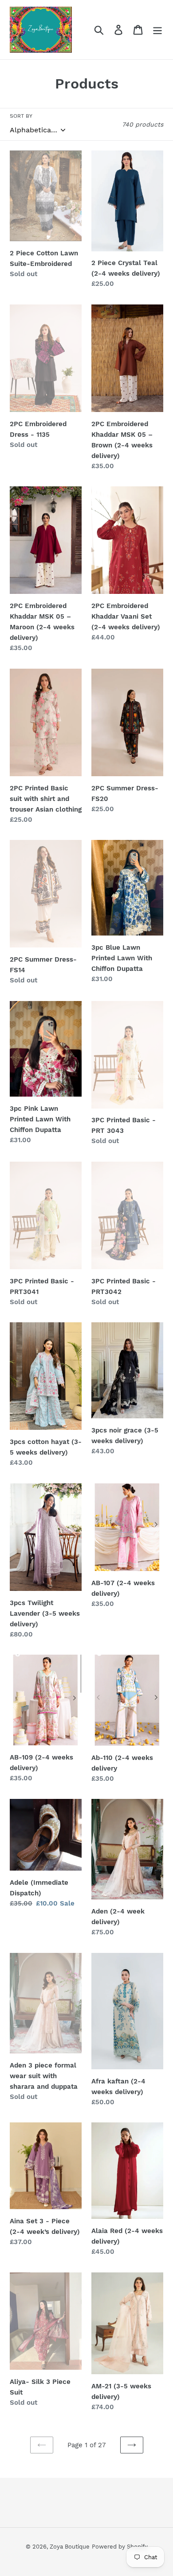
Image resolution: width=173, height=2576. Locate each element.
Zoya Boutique (70, 2547)
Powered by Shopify (120, 2547)
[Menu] (157, 30)
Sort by (21, 116)
